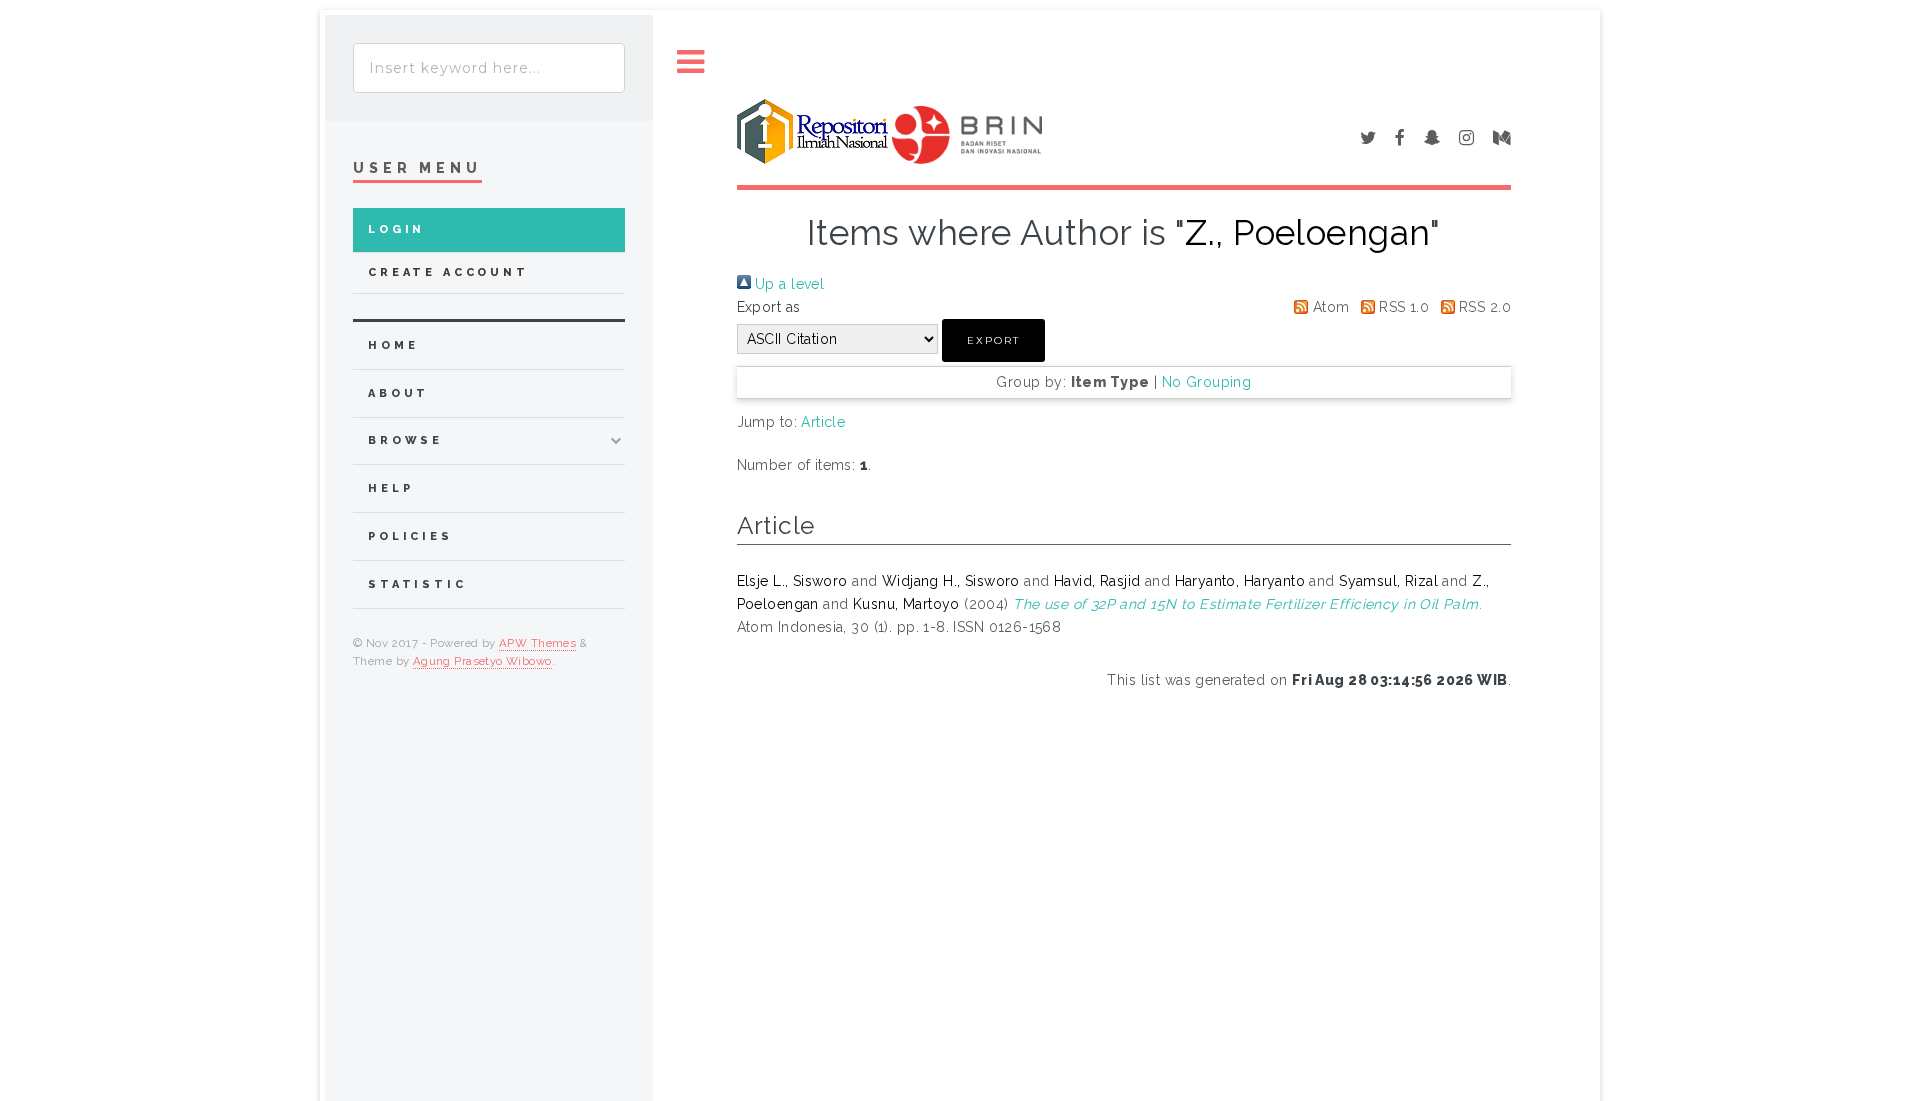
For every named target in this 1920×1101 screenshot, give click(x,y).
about (398, 393)
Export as (769, 307)
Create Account (448, 272)
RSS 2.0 (1483, 307)
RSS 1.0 (1402, 307)
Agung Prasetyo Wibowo (482, 661)
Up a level (788, 284)
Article (823, 422)
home (393, 345)
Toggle (691, 62)
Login (396, 229)
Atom (1328, 307)
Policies (410, 536)
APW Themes (537, 643)
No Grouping (1207, 382)
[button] (993, 340)
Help (390, 488)
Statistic (417, 584)
